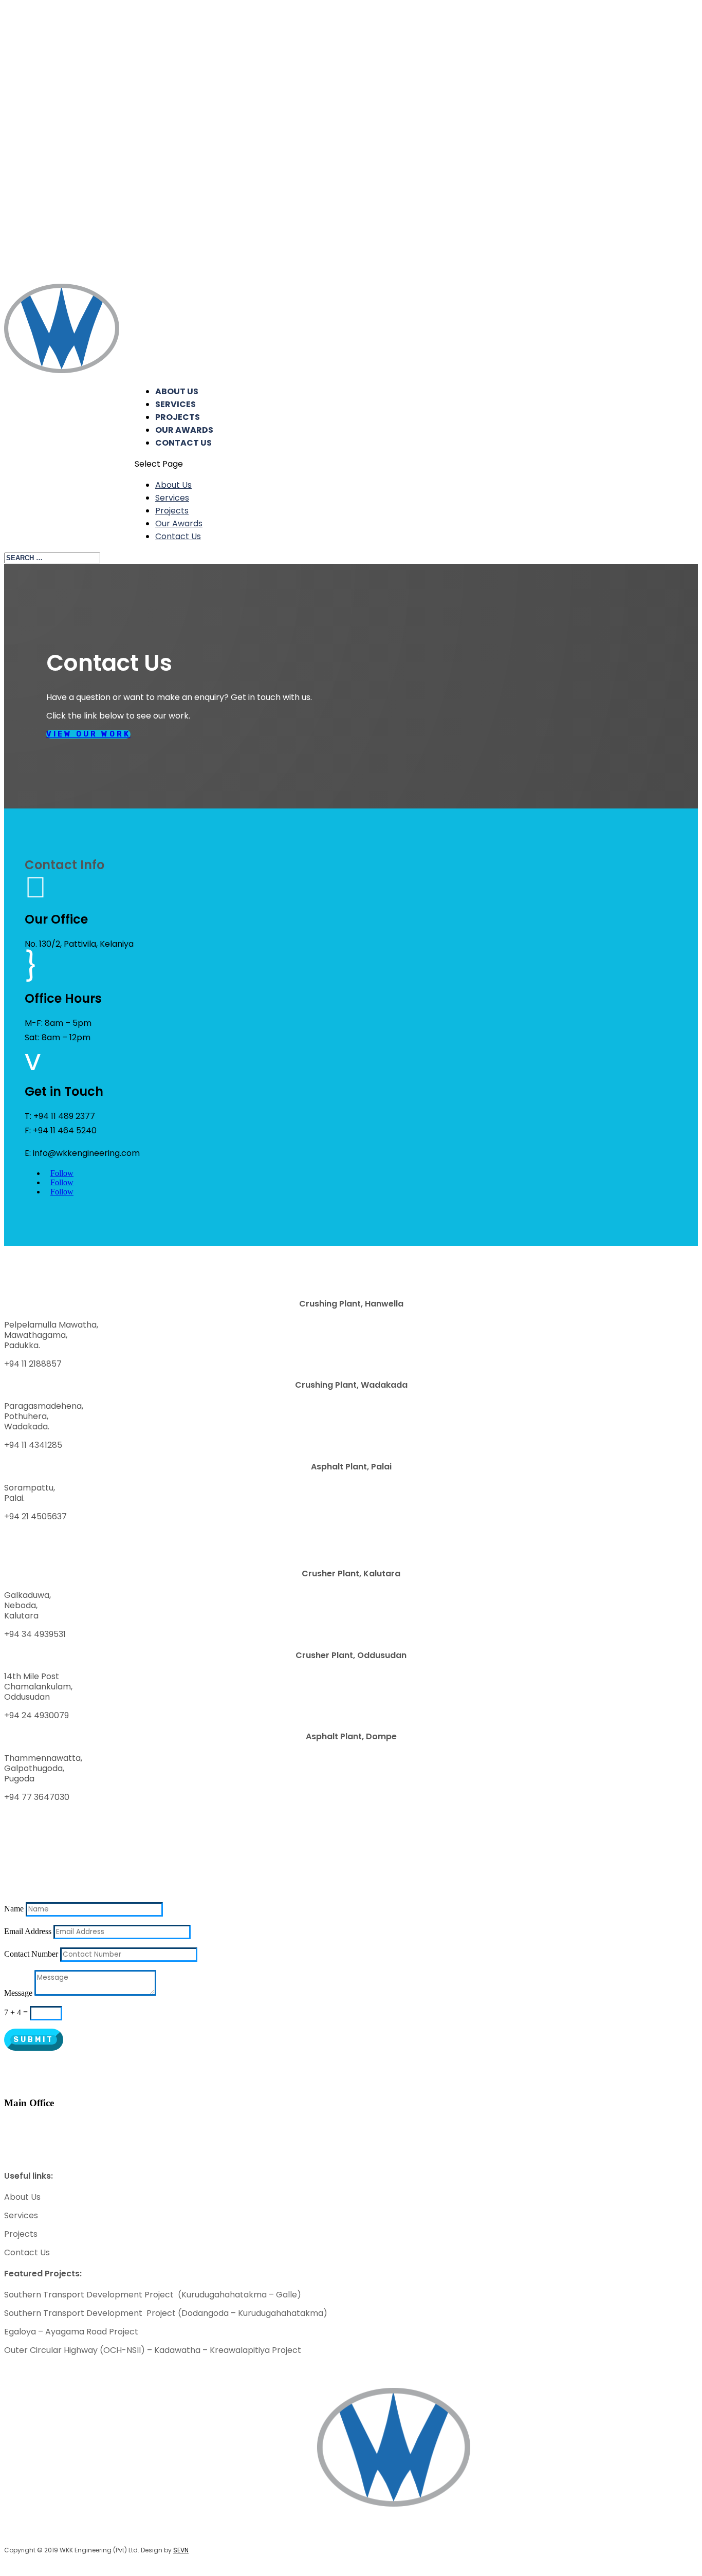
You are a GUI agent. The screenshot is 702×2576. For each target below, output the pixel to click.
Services (175, 404)
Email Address (28, 1931)
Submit (34, 2040)
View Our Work (88, 734)
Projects (178, 417)
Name (14, 1909)
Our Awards (184, 430)
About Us (177, 391)
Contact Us (183, 443)
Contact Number (31, 1954)
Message (18, 1993)
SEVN (181, 2550)
